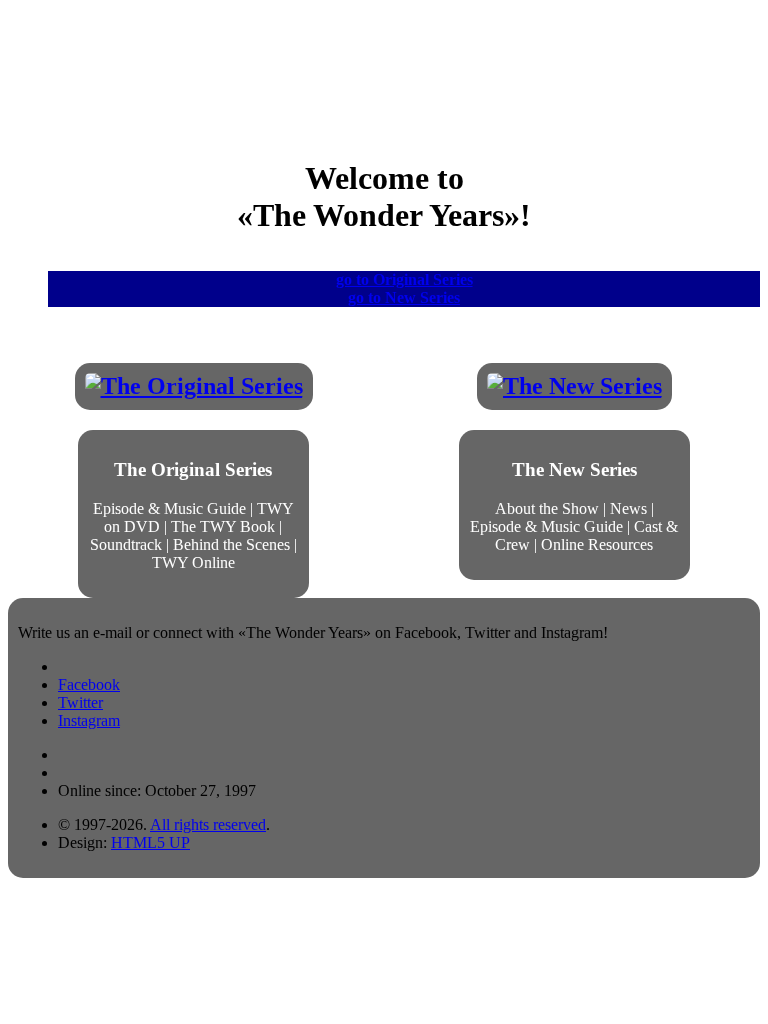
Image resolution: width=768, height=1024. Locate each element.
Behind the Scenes (231, 544)
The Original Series (193, 469)
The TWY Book (223, 526)
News (628, 508)
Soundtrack (126, 544)
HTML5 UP (150, 842)
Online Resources (597, 544)
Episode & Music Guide (169, 508)
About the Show (547, 508)
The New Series (574, 469)
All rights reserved (208, 824)
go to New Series (404, 297)
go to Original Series (404, 279)
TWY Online (193, 562)
